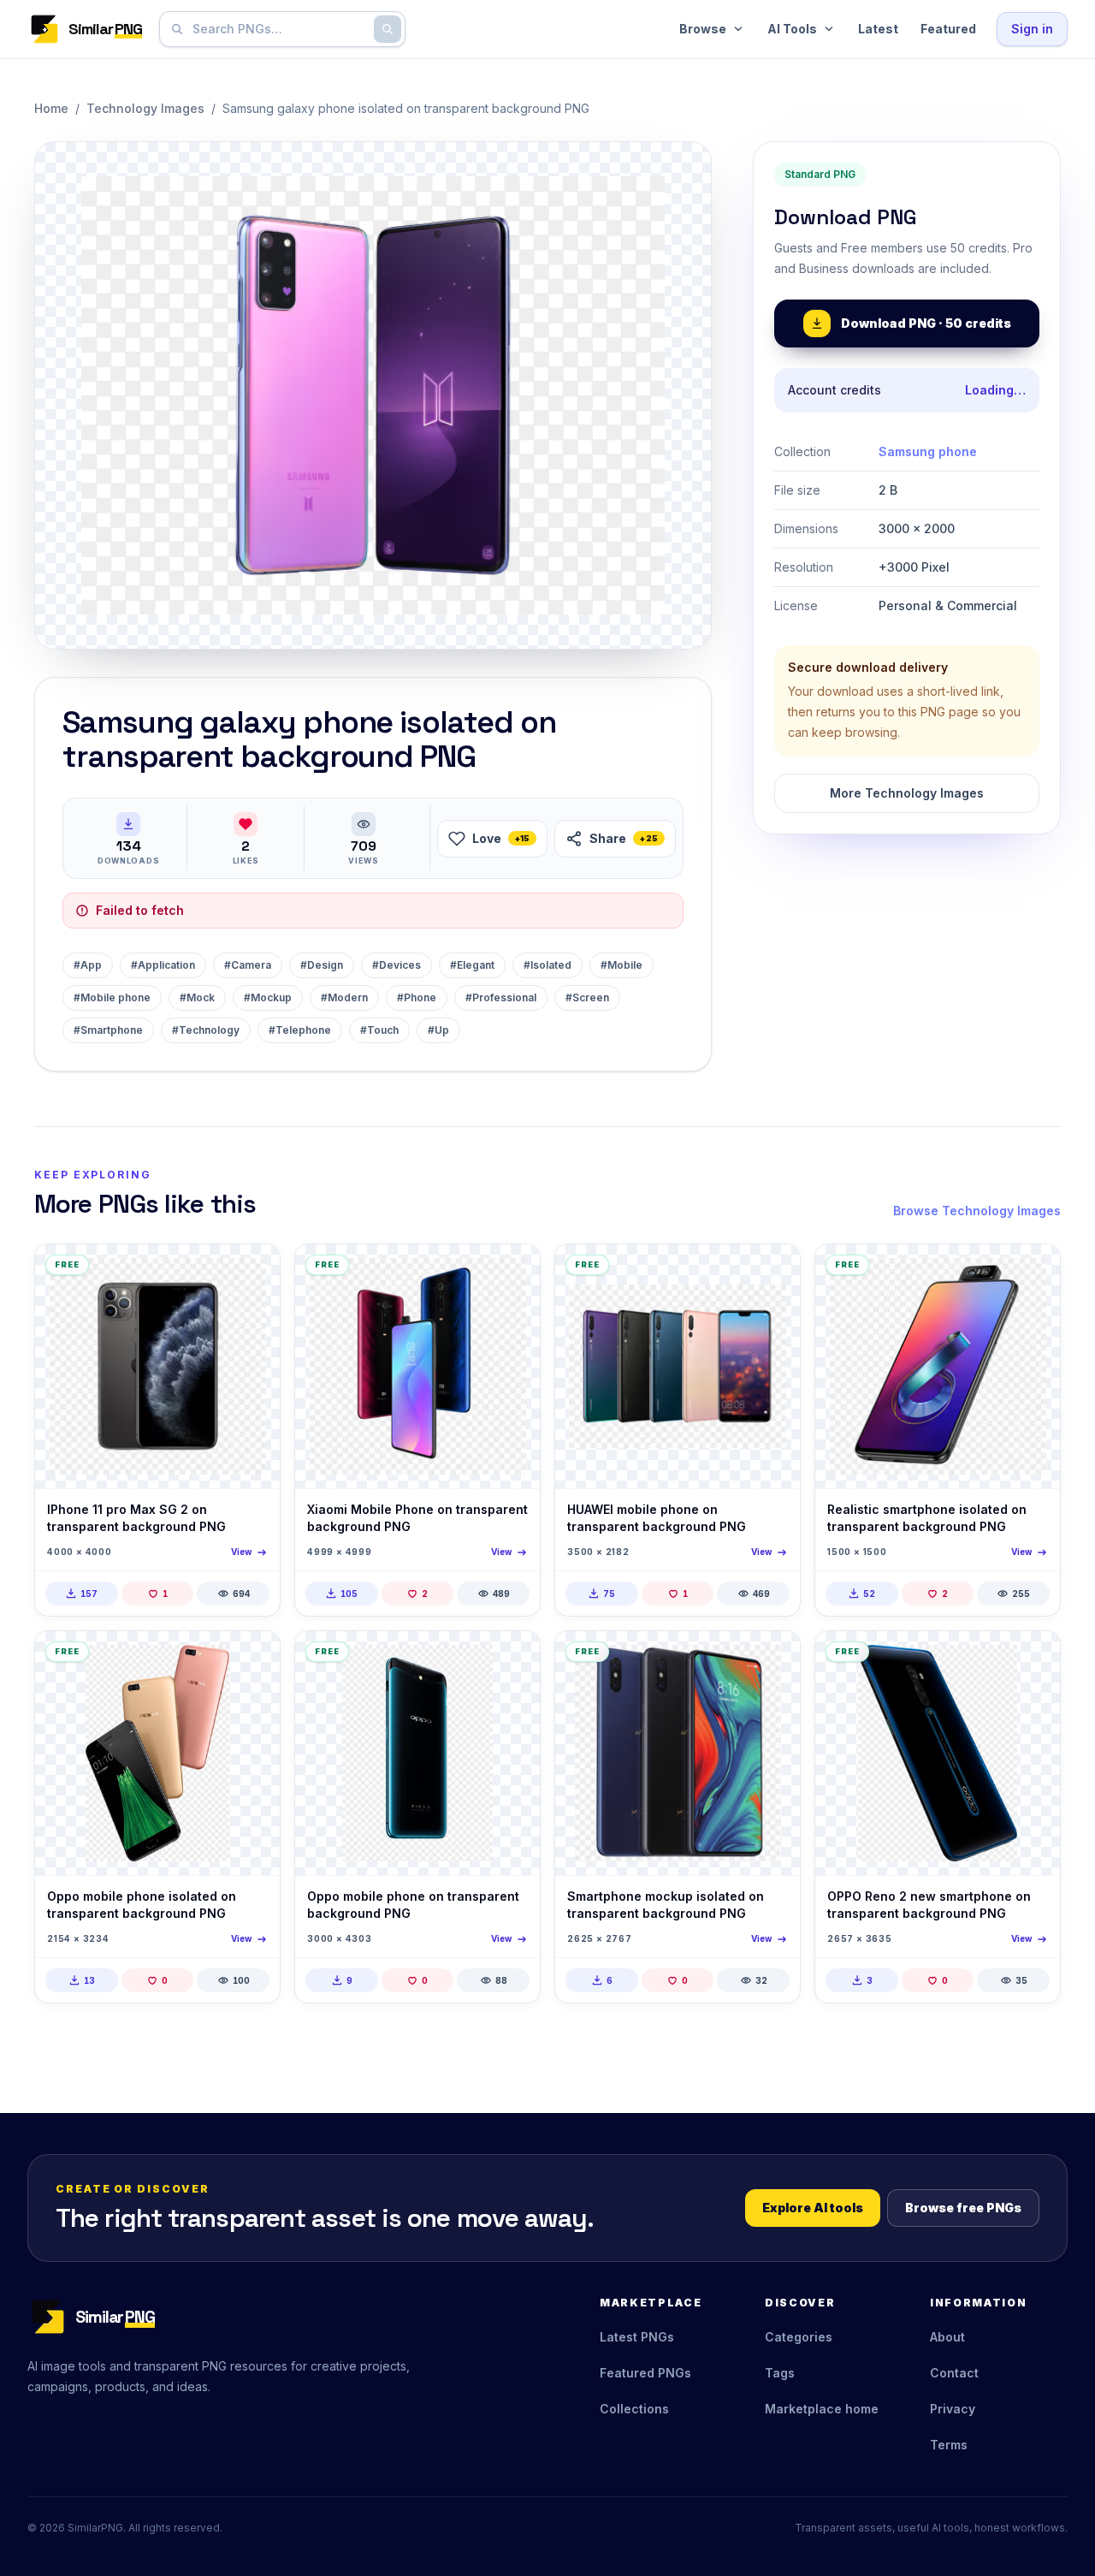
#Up (438, 1030)
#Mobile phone (112, 997)
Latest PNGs (637, 2337)
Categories (799, 2337)
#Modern (344, 997)
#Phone (417, 997)
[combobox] (279, 29)
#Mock (197, 997)
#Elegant (472, 965)
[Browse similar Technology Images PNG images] (252, 1272)
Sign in (1032, 29)
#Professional (501, 997)
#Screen (587, 997)
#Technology (206, 1030)
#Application (163, 965)
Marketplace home (822, 2409)
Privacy (953, 2409)
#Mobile (621, 965)
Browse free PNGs (963, 2208)
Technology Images (145, 108)
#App (88, 965)
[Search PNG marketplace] (388, 29)
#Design (322, 965)
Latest (878, 29)
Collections (634, 2409)
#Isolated (547, 965)
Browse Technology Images (977, 1211)
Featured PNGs (645, 2373)
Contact (954, 2373)
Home (51, 108)
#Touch (379, 1030)
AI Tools (792, 29)
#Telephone (300, 1030)
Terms (949, 2445)
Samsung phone (928, 451)
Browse (703, 29)
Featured (948, 29)
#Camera (248, 965)
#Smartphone (108, 1030)
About (947, 2337)
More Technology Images (907, 793)
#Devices (397, 965)
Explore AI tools (813, 2208)
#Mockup (268, 997)
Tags (780, 2373)
